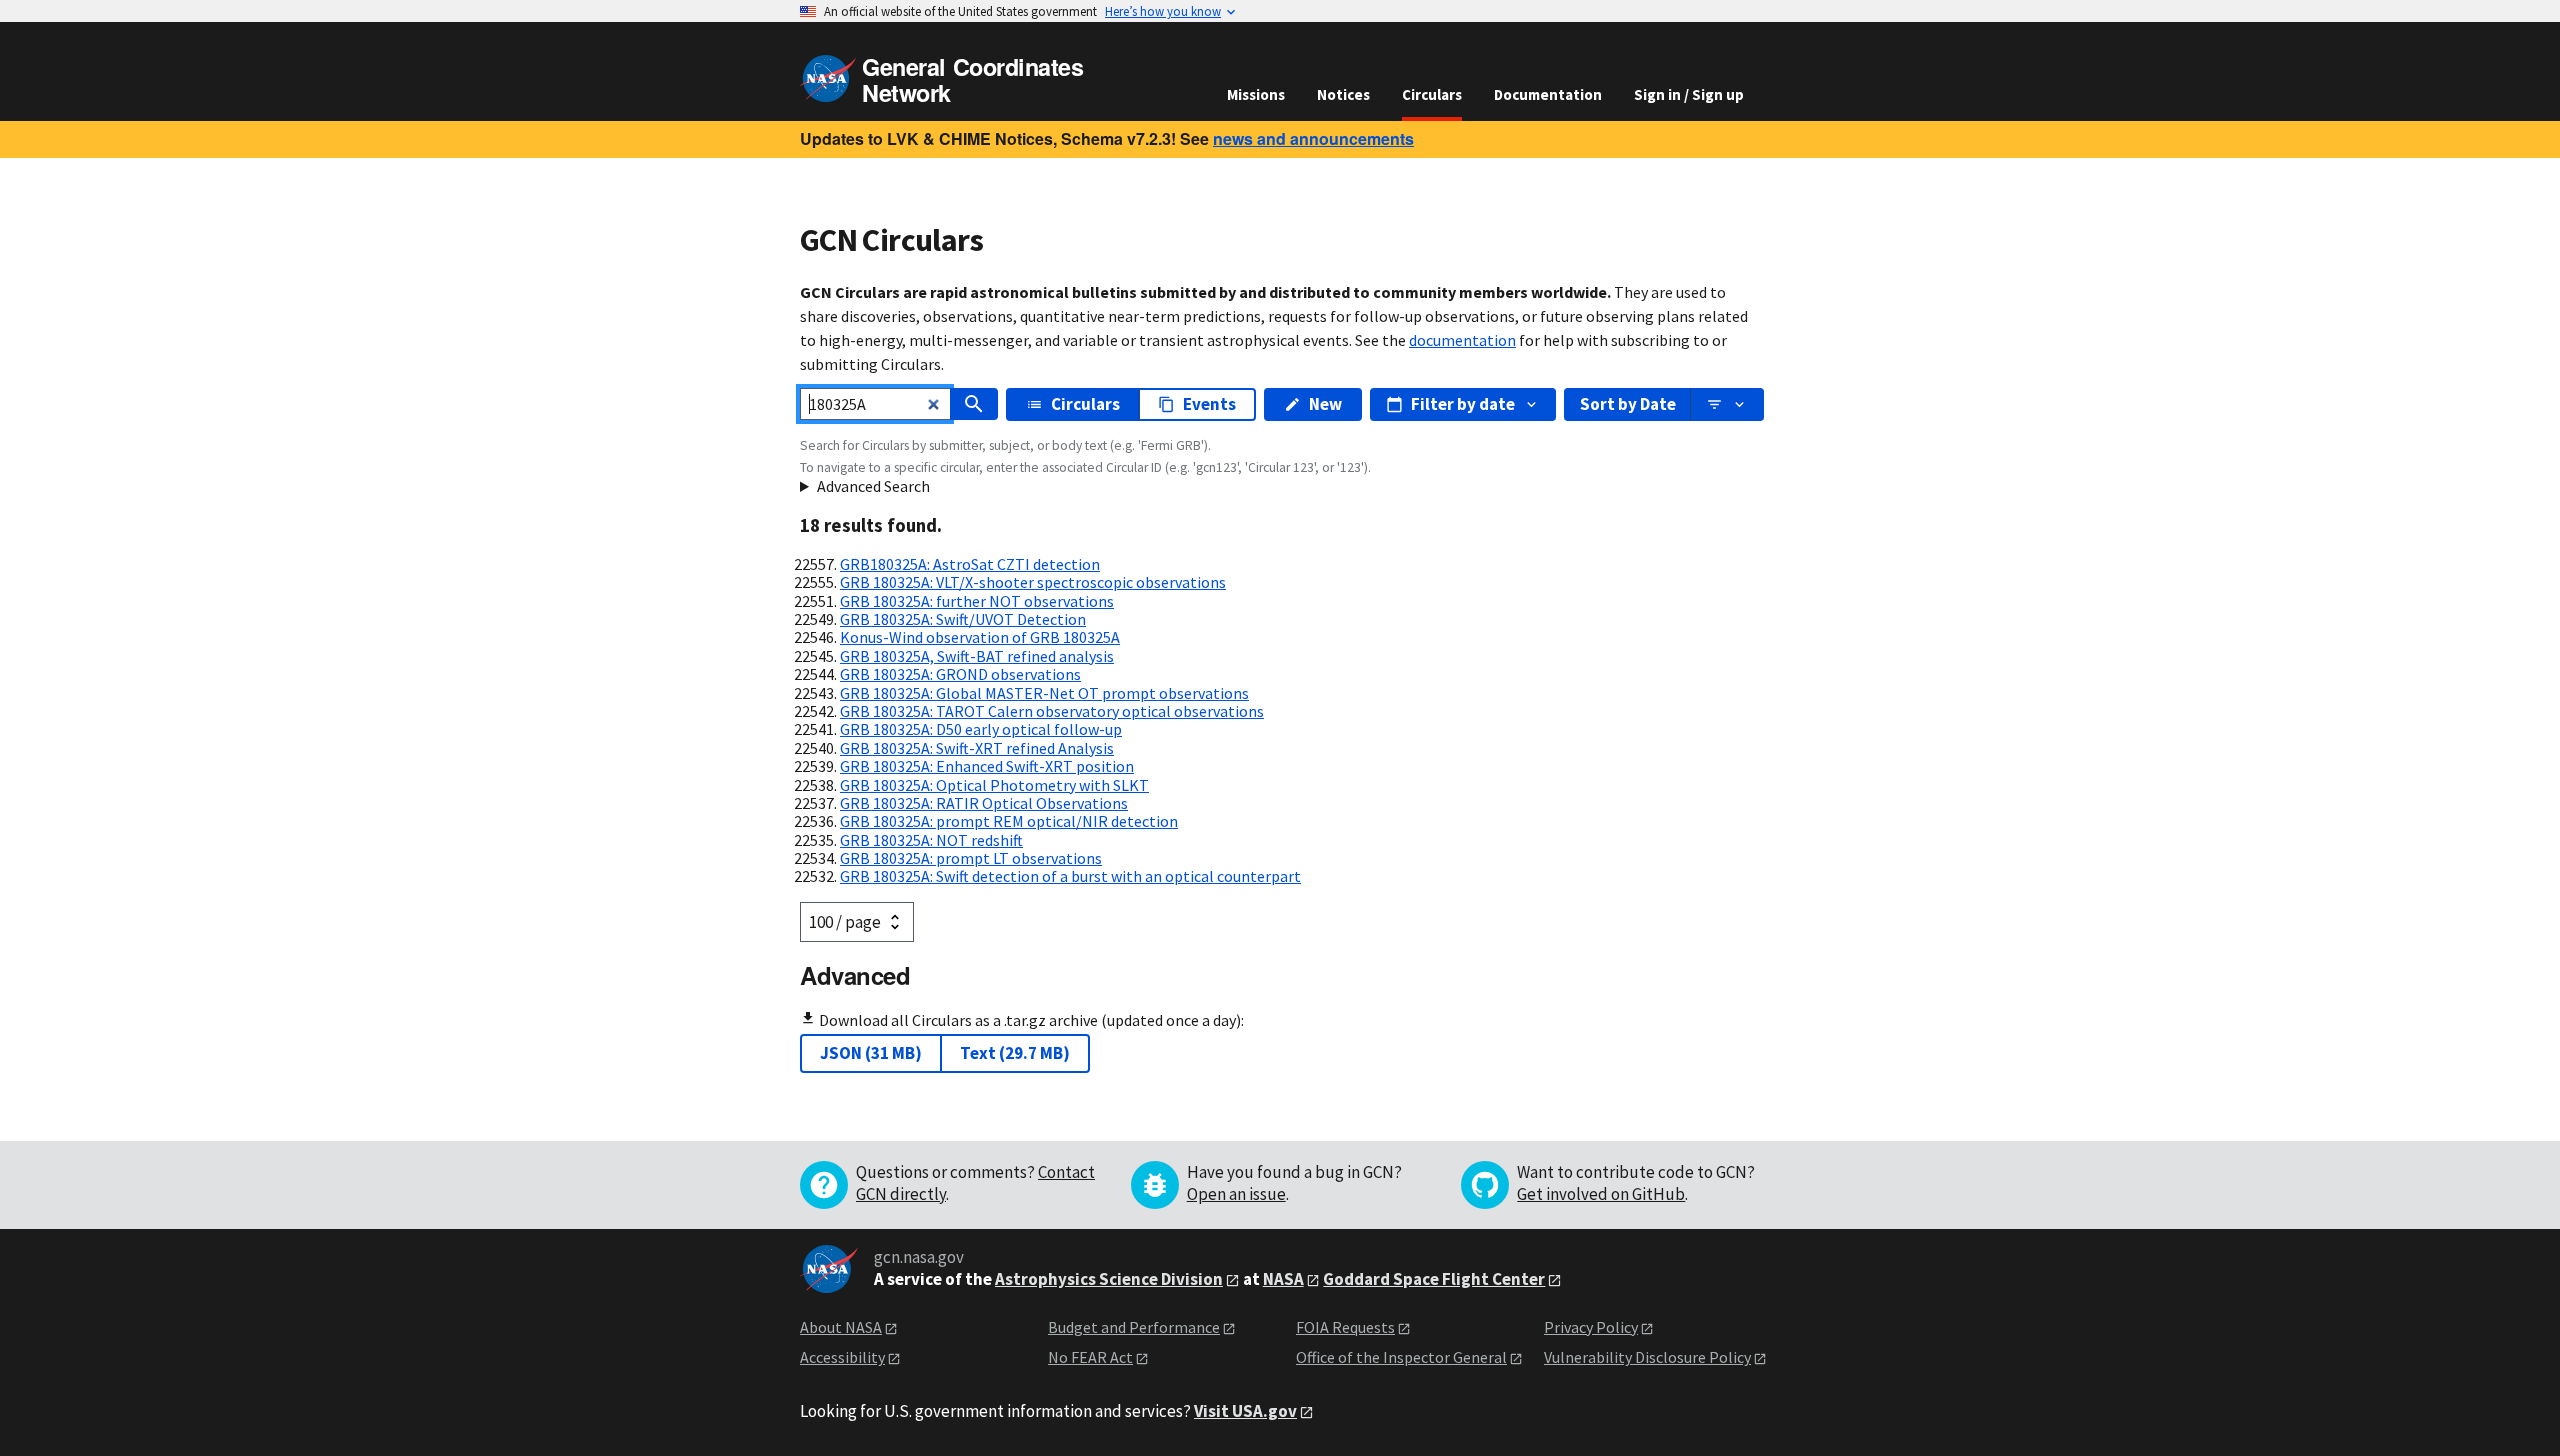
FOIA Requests (1345, 1327)
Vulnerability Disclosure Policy (1647, 1357)
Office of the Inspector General (1401, 1357)
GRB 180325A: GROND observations (960, 674)
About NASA (841, 1327)
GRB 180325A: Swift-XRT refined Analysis (977, 748)
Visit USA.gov (1245, 1411)
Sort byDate (1628, 404)
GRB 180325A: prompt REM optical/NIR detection (1009, 821)
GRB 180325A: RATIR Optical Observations (984, 803)
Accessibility (842, 1357)
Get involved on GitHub (1601, 1194)
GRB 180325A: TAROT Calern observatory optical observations (1052, 711)
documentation (1462, 340)
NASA (1283, 1279)
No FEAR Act (1090, 1357)
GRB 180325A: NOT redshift (931, 840)
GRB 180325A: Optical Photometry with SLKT (994, 785)
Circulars (1432, 94)
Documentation (1548, 94)
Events (1209, 404)
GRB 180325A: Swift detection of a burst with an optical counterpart (1070, 876)
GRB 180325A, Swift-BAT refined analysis (977, 656)
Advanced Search (873, 486)
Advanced (855, 975)
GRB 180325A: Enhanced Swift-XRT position (987, 766)
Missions (1256, 94)
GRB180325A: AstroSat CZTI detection (970, 564)
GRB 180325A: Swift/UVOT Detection (963, 619)
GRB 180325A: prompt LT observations (971, 858)
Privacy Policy (1591, 1327)
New (1325, 404)
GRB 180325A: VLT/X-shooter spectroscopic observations (1033, 582)
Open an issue (1236, 1194)
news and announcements (1313, 138)
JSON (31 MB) (871, 1053)
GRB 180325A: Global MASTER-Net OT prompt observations (1044, 693)
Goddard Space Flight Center (1434, 1279)
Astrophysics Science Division (1109, 1279)
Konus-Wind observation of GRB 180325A (980, 637)
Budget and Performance (1134, 1327)
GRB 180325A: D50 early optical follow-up (981, 729)
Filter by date (1463, 404)
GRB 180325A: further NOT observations (977, 601)
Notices (1343, 94)
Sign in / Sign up (1689, 94)
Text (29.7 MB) (1015, 1053)
